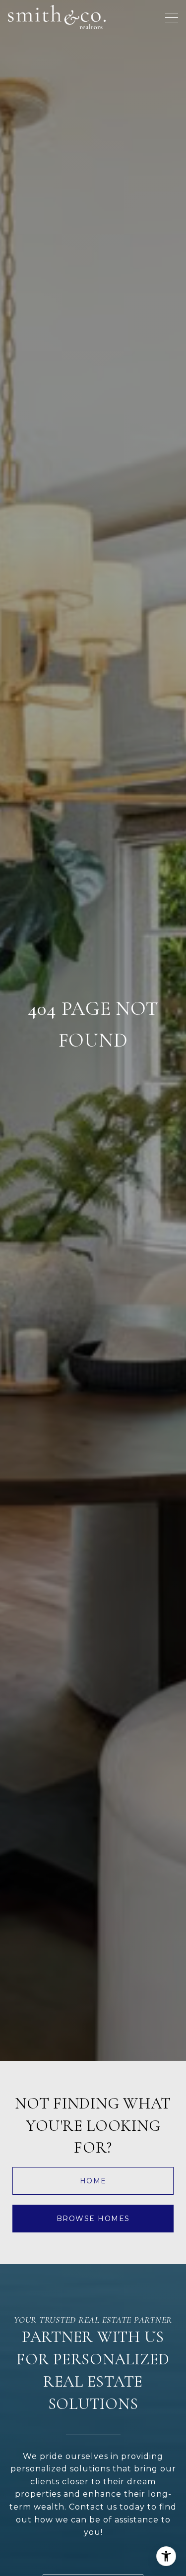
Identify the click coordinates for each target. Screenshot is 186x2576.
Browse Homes (93, 2219)
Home (93, 2181)
